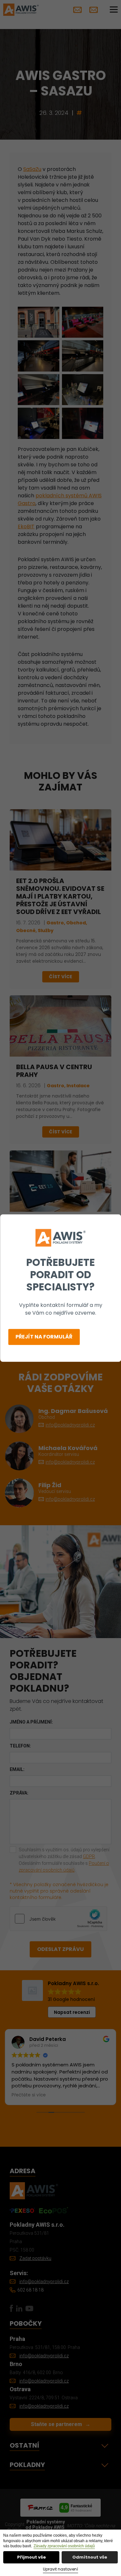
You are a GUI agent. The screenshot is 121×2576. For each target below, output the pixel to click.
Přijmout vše (31, 2557)
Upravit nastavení (60, 2569)
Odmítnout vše (90, 2557)
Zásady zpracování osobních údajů (64, 2546)
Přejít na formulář (44, 1337)
